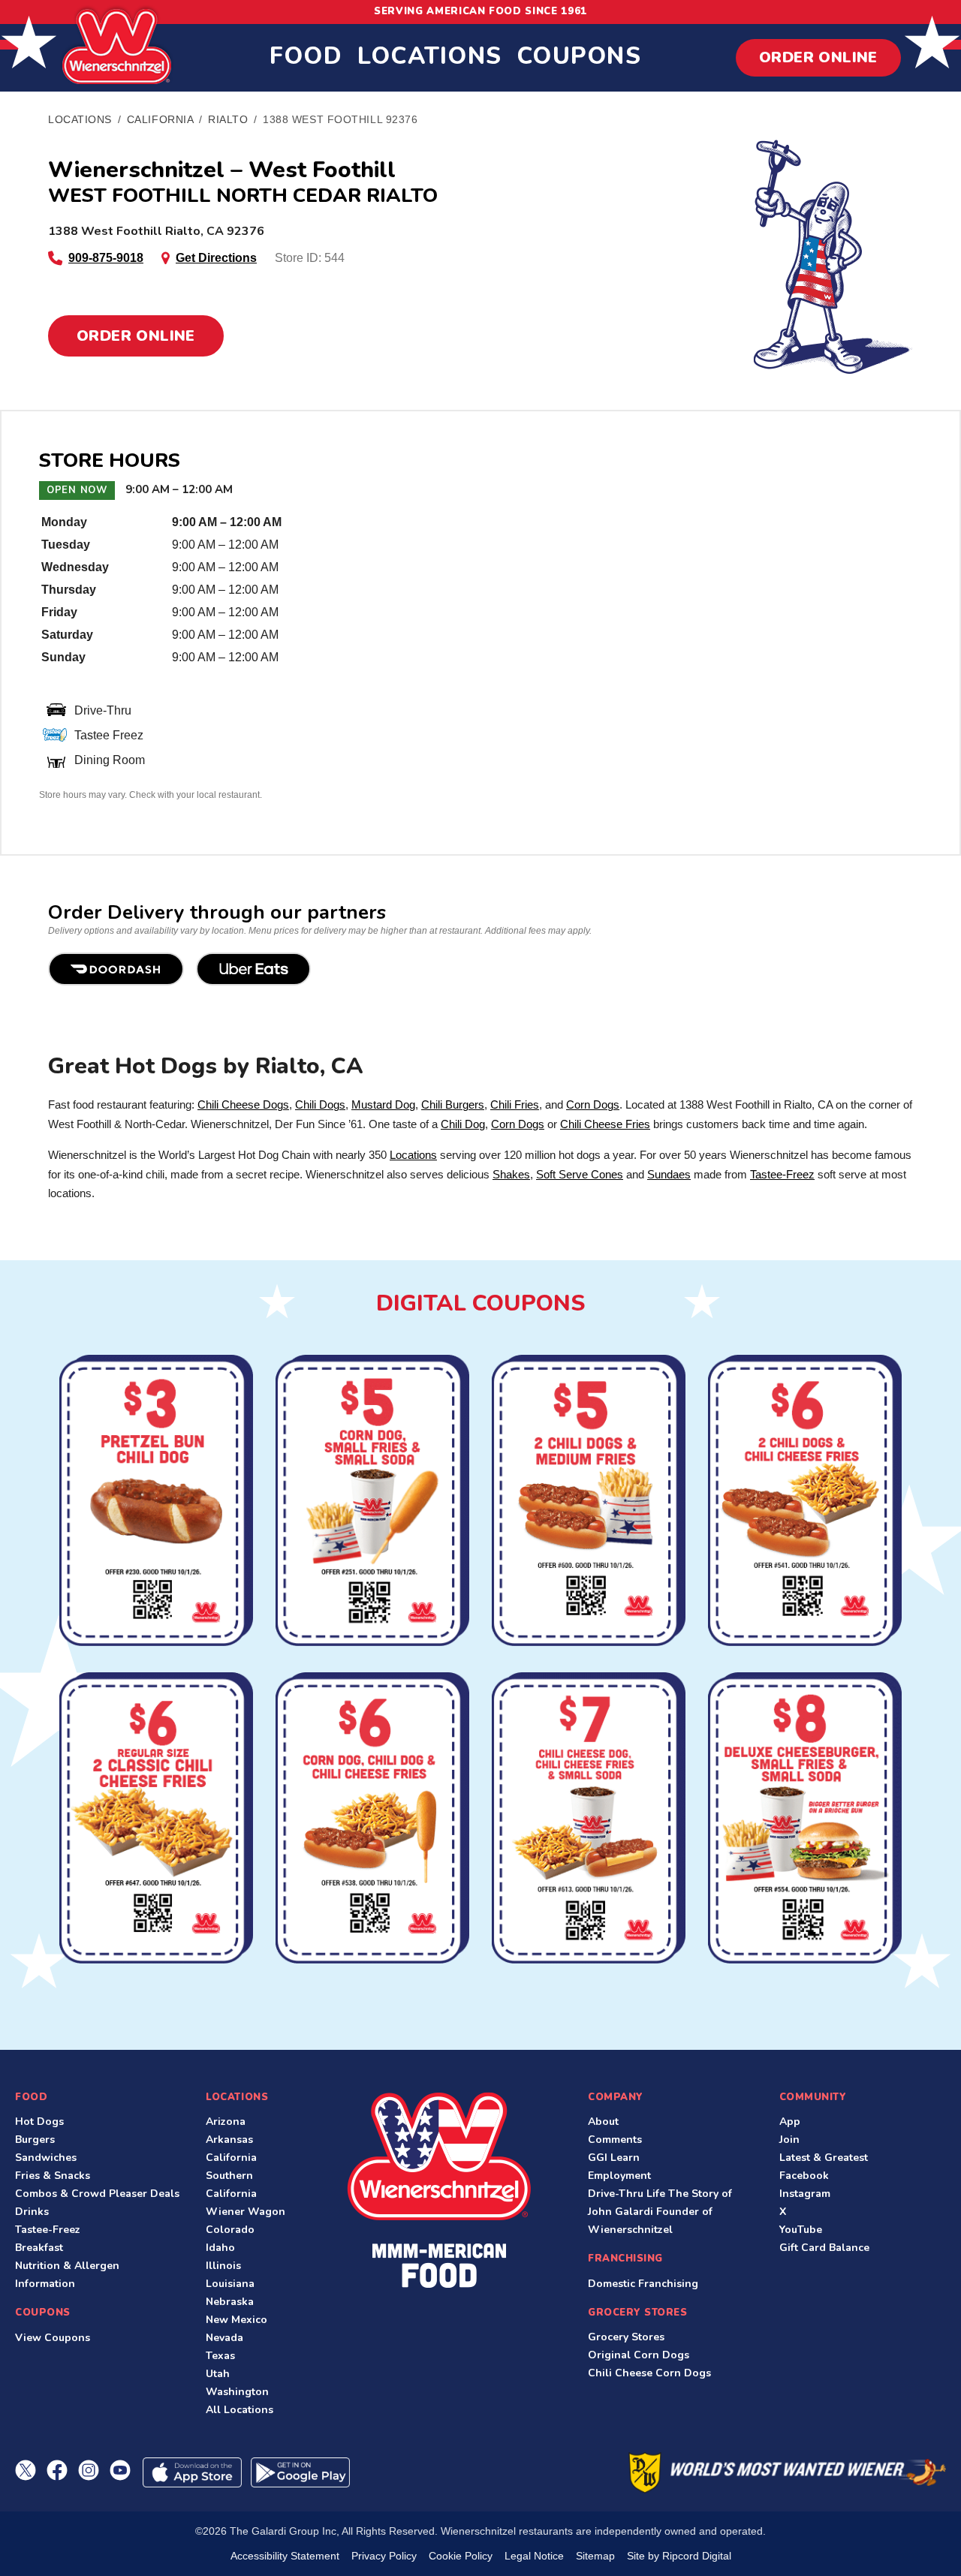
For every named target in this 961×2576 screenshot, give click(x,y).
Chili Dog (463, 1124)
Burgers (35, 2140)
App (790, 2122)
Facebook (804, 2176)
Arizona (226, 2122)
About (603, 2122)
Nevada (224, 2338)
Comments (615, 2140)
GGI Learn (614, 2158)
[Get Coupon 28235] (805, 1820)
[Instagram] (89, 2470)
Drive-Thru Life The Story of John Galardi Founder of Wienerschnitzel (660, 2212)
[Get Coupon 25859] (589, 1820)
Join (789, 2140)
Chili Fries (515, 1104)
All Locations (239, 2410)
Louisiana (230, 2284)
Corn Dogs (593, 1104)
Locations (429, 56)
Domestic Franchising (643, 2284)
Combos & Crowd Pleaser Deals (97, 2194)
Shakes (511, 1174)
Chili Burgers (453, 1104)
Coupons (579, 56)
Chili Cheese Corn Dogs (649, 2373)
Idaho (220, 2248)
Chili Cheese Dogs (243, 1104)
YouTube (801, 2230)
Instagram (805, 2194)
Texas (220, 2356)
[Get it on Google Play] (300, 2472)
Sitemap (595, 2556)
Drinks (32, 2212)
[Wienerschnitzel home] (439, 2190)
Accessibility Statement (285, 2556)
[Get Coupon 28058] (156, 1502)
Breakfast (39, 2248)
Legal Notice (534, 2556)
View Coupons (53, 2338)
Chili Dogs (320, 1104)
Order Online (818, 57)
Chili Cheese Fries (605, 1124)
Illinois (223, 2266)
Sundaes (669, 1174)
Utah (218, 2374)
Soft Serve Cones (580, 1174)
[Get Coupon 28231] (372, 1502)
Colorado (230, 2230)
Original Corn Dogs (639, 2355)
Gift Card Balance (824, 2248)
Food (306, 56)
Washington (237, 2392)
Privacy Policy (384, 2556)
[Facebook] (57, 2470)
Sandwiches (46, 2158)
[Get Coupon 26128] (589, 1502)
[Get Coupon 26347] (805, 1502)
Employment (619, 2176)
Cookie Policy (461, 2556)
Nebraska (230, 2302)
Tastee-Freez (782, 1174)
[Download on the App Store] (192, 2472)
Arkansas (229, 2140)
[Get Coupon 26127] (372, 1820)
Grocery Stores (626, 2337)
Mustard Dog (383, 1104)
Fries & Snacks (53, 2176)
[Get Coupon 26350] (156, 1820)
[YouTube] (120, 2470)
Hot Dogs (39, 2122)
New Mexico (236, 2320)
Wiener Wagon (246, 2212)
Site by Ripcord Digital (679, 2556)
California (231, 2158)
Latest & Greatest (824, 2158)
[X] (26, 2470)
